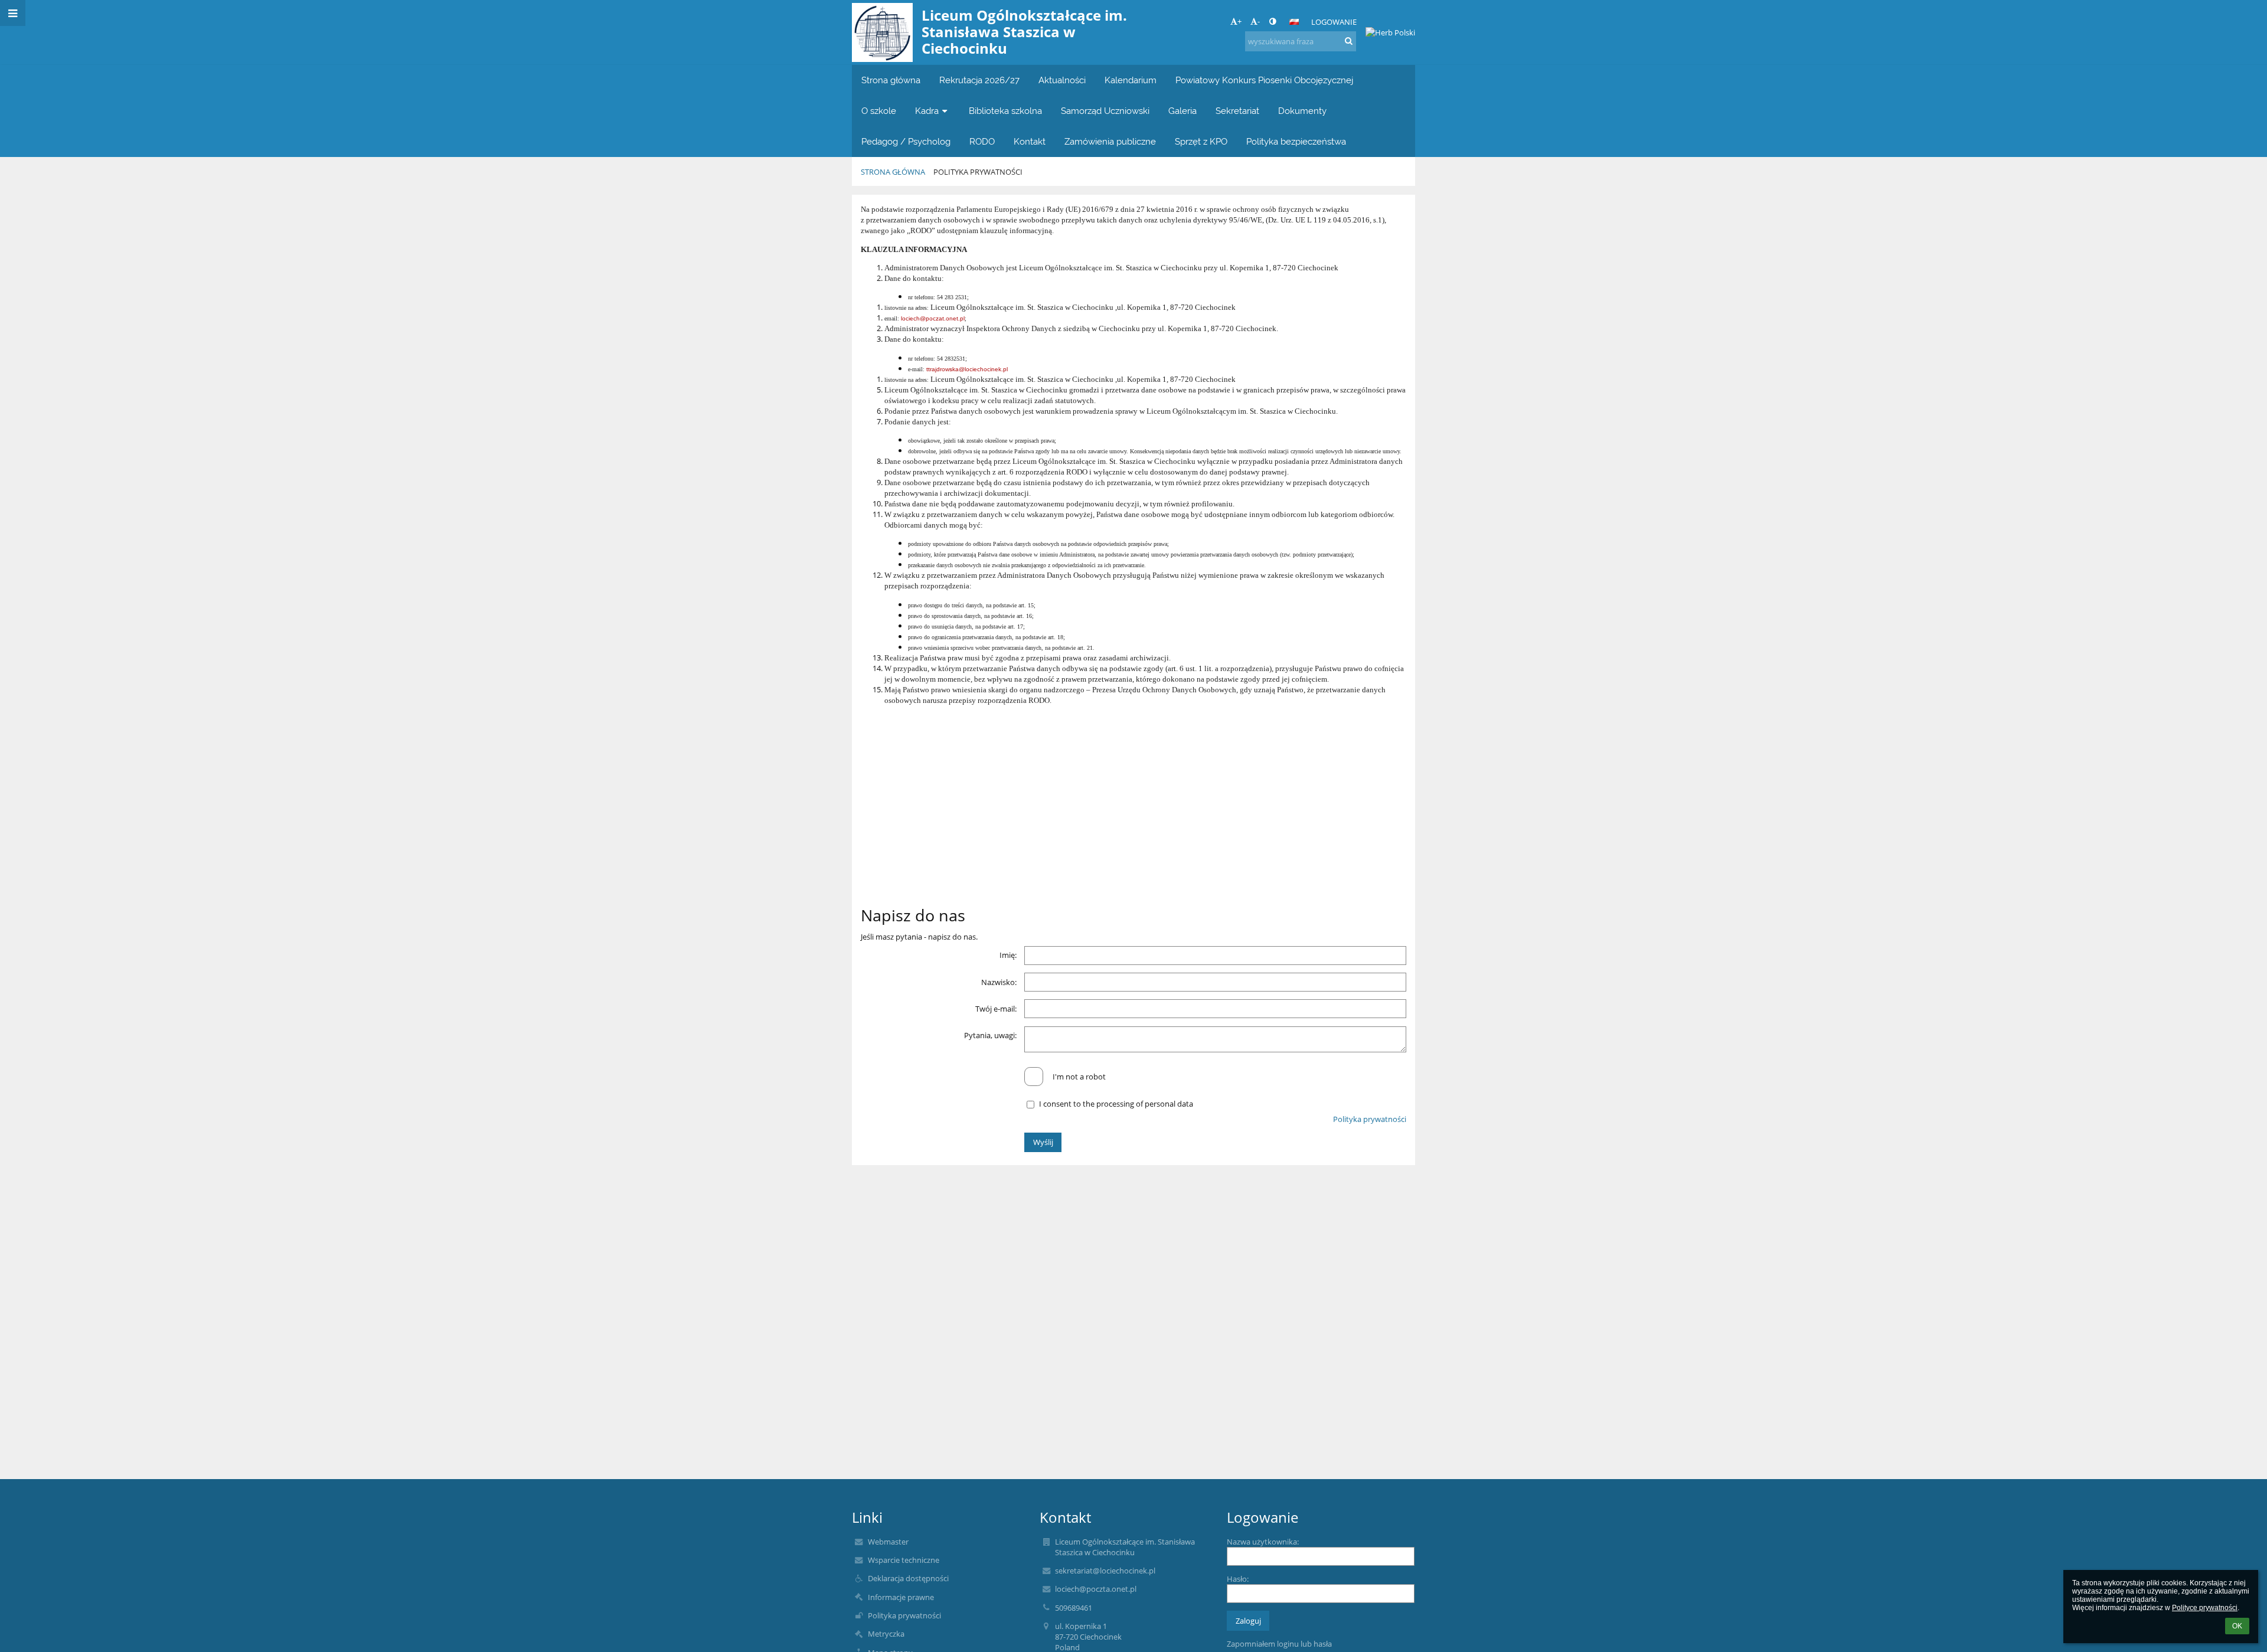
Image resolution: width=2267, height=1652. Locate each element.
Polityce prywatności (2205, 1608)
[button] (1273, 21)
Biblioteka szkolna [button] (1005, 111)
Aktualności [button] (1062, 80)
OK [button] (2237, 1626)
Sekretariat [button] (1237, 111)
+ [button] (1239, 21)
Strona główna (893, 172)
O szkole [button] (879, 111)
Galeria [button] (1183, 111)
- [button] (1259, 21)
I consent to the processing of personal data (1116, 1104)
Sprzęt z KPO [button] (1201, 141)
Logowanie (1334, 22)
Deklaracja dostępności (908, 1578)
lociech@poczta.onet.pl (1096, 1589)
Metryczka (886, 1634)
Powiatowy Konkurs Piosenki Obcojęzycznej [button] (1264, 80)
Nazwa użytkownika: (1263, 1542)
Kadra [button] (927, 111)
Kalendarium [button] (1131, 80)
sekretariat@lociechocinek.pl (1105, 1571)
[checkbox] (1034, 1077)
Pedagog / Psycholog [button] (906, 141)
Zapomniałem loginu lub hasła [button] (1279, 1644)
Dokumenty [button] (1302, 111)
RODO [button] (982, 141)
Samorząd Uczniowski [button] (1105, 111)
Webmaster (888, 1542)
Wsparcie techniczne (904, 1560)
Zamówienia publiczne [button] (1110, 141)
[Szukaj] (1349, 41)
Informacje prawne (901, 1597)
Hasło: (1238, 1579)
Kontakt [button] (1030, 141)
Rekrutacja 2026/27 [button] (979, 80)
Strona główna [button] (891, 80)
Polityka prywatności (978, 172)
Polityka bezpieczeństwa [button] (1296, 141)
